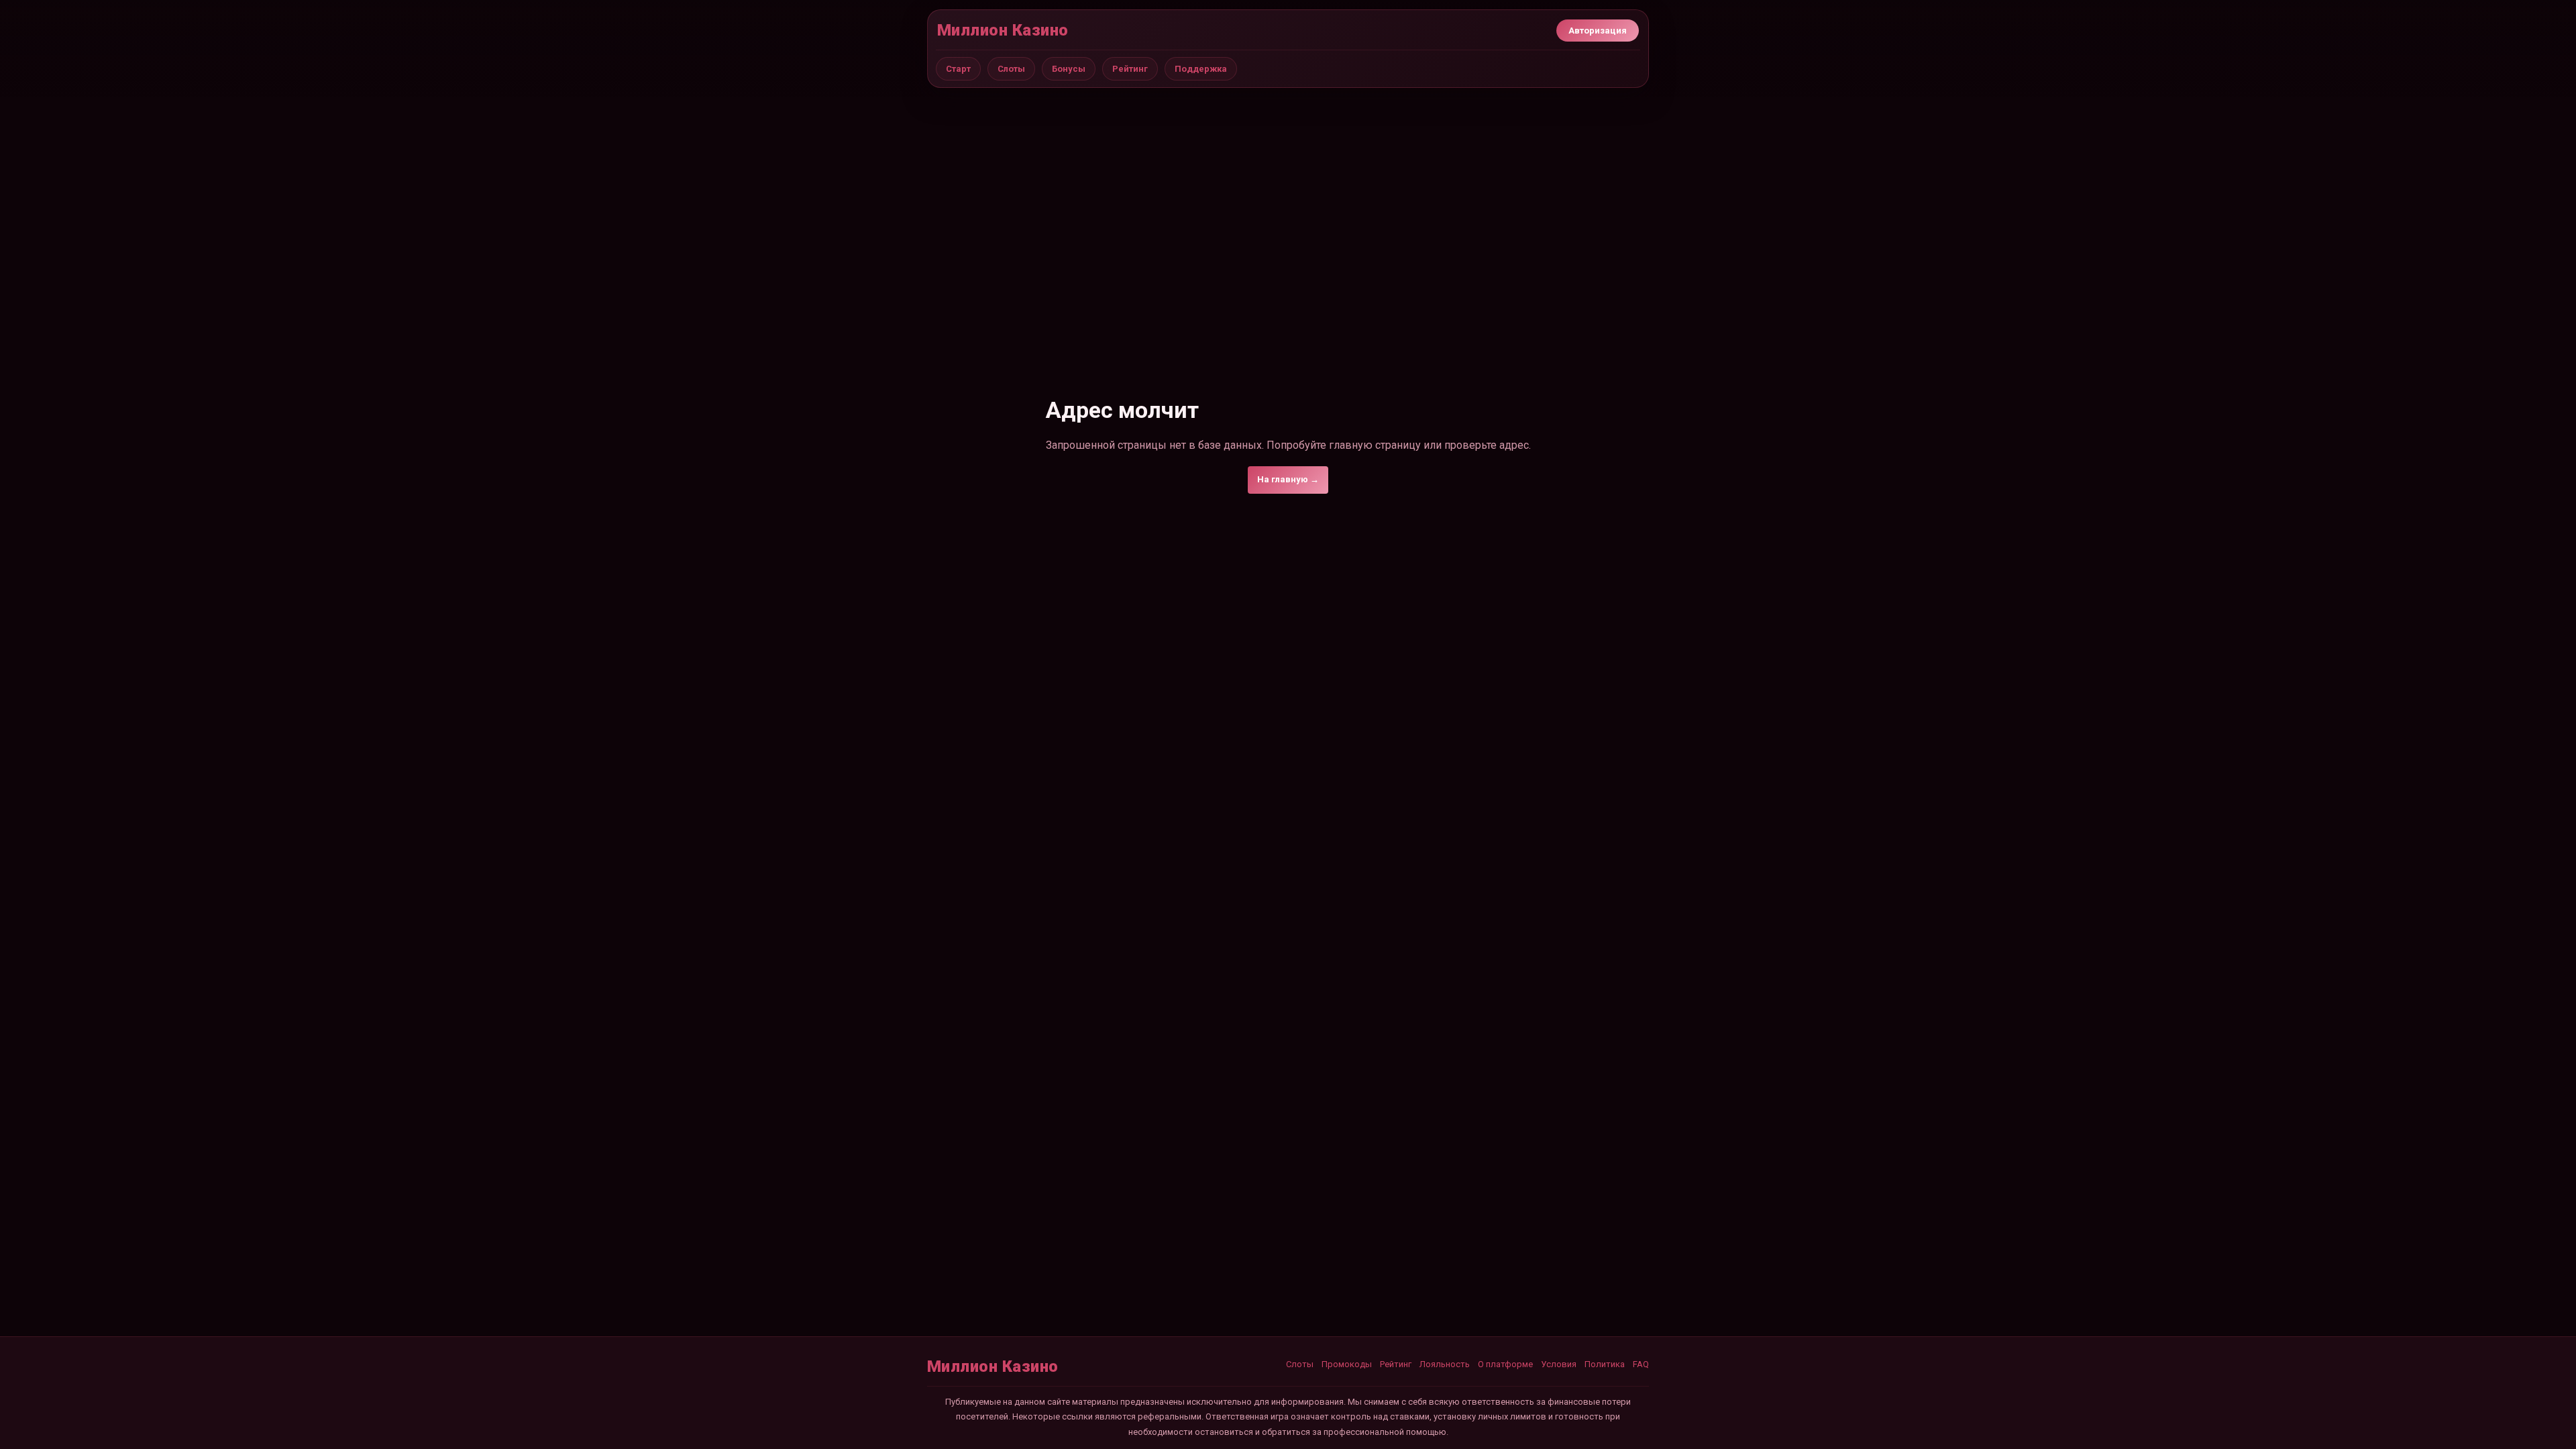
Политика (1605, 1364)
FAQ (1641, 1364)
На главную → (1288, 479)
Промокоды (1347, 1364)
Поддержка (1201, 69)
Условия (1559, 1364)
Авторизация (1598, 31)
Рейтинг (1130, 69)
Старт (958, 69)
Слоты (1011, 69)
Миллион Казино (1003, 30)
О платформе (1505, 1364)
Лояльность (1445, 1364)
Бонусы (1069, 69)
